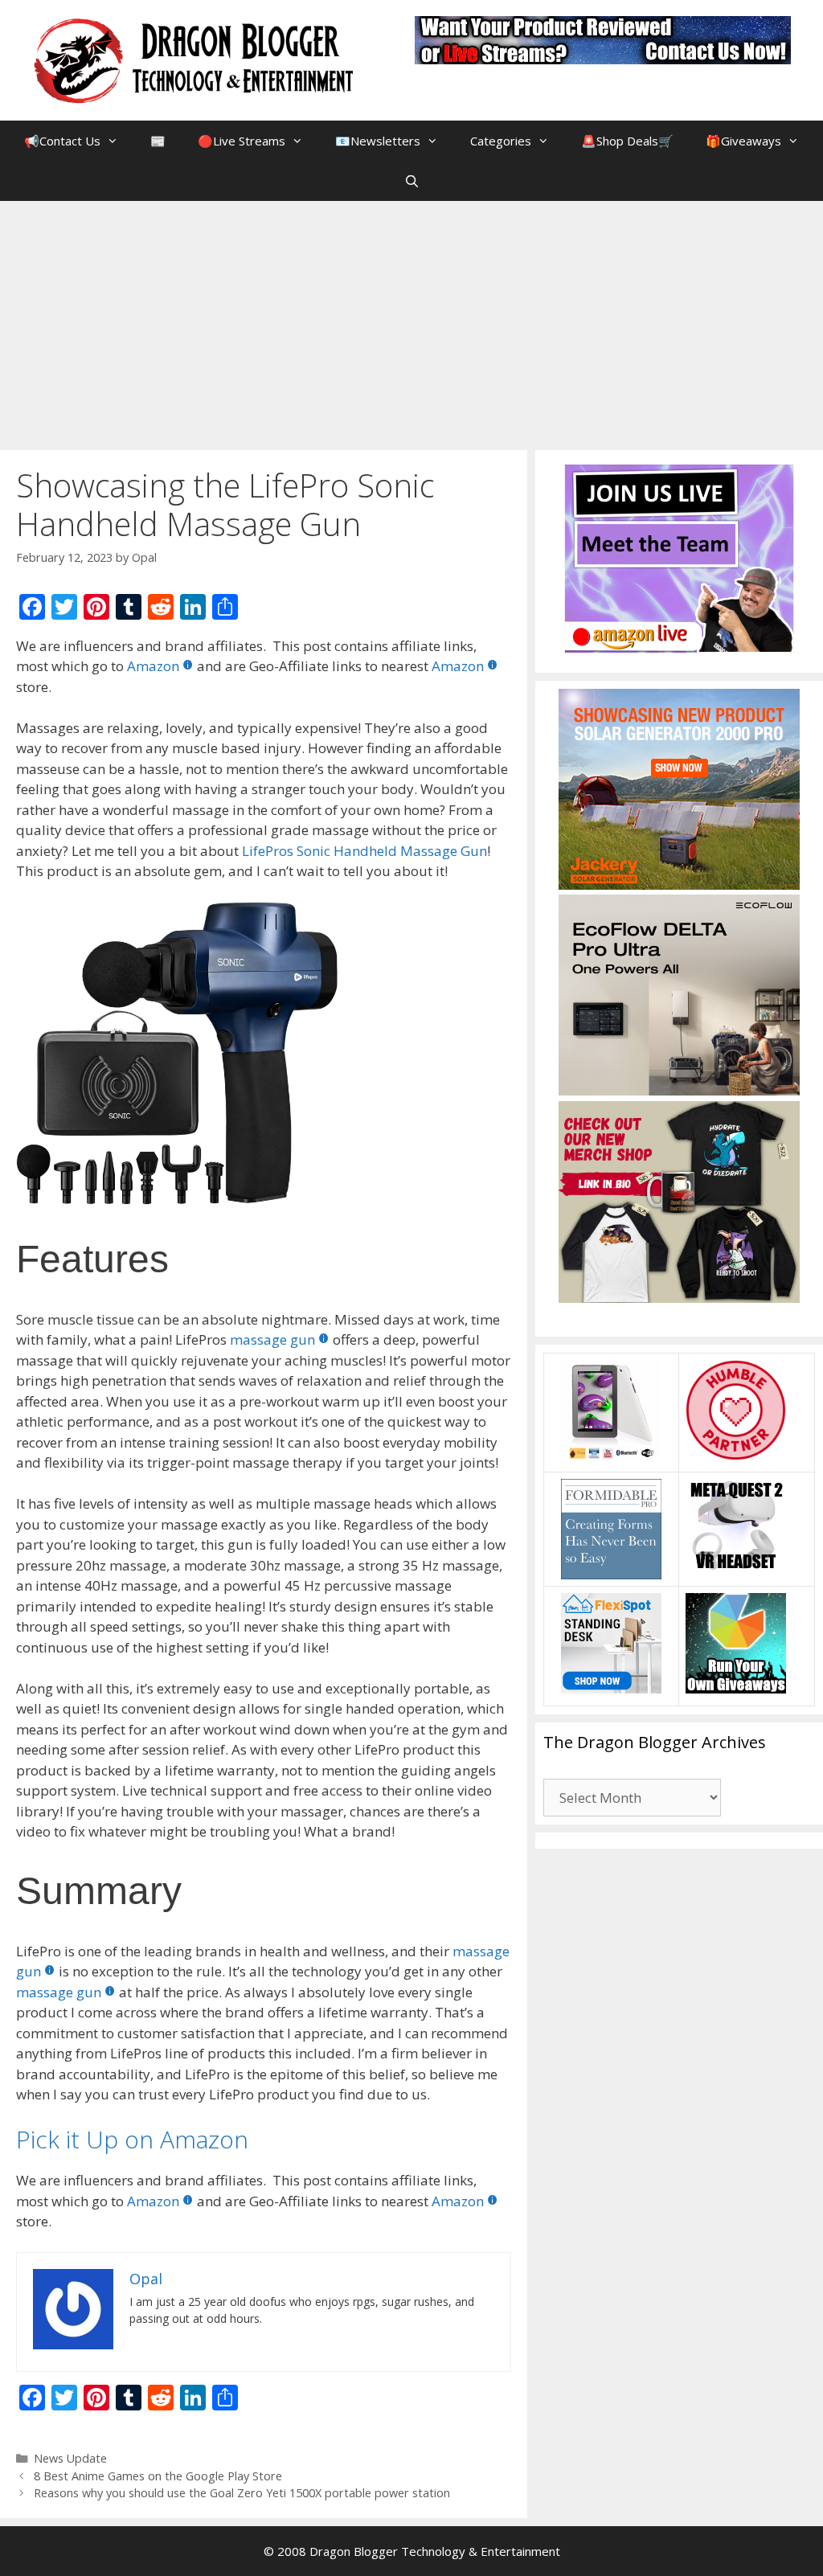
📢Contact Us (62, 141)
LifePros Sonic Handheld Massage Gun (364, 851)
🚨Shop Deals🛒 (627, 141)
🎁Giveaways (743, 141)
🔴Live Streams (242, 141)
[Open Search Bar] (411, 181)
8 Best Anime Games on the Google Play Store (158, 2476)
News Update (70, 2458)
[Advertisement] (411, 321)
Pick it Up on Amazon (132, 2139)
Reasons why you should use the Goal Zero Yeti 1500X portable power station (242, 2493)
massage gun (272, 1339)
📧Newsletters (378, 141)
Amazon (153, 666)
